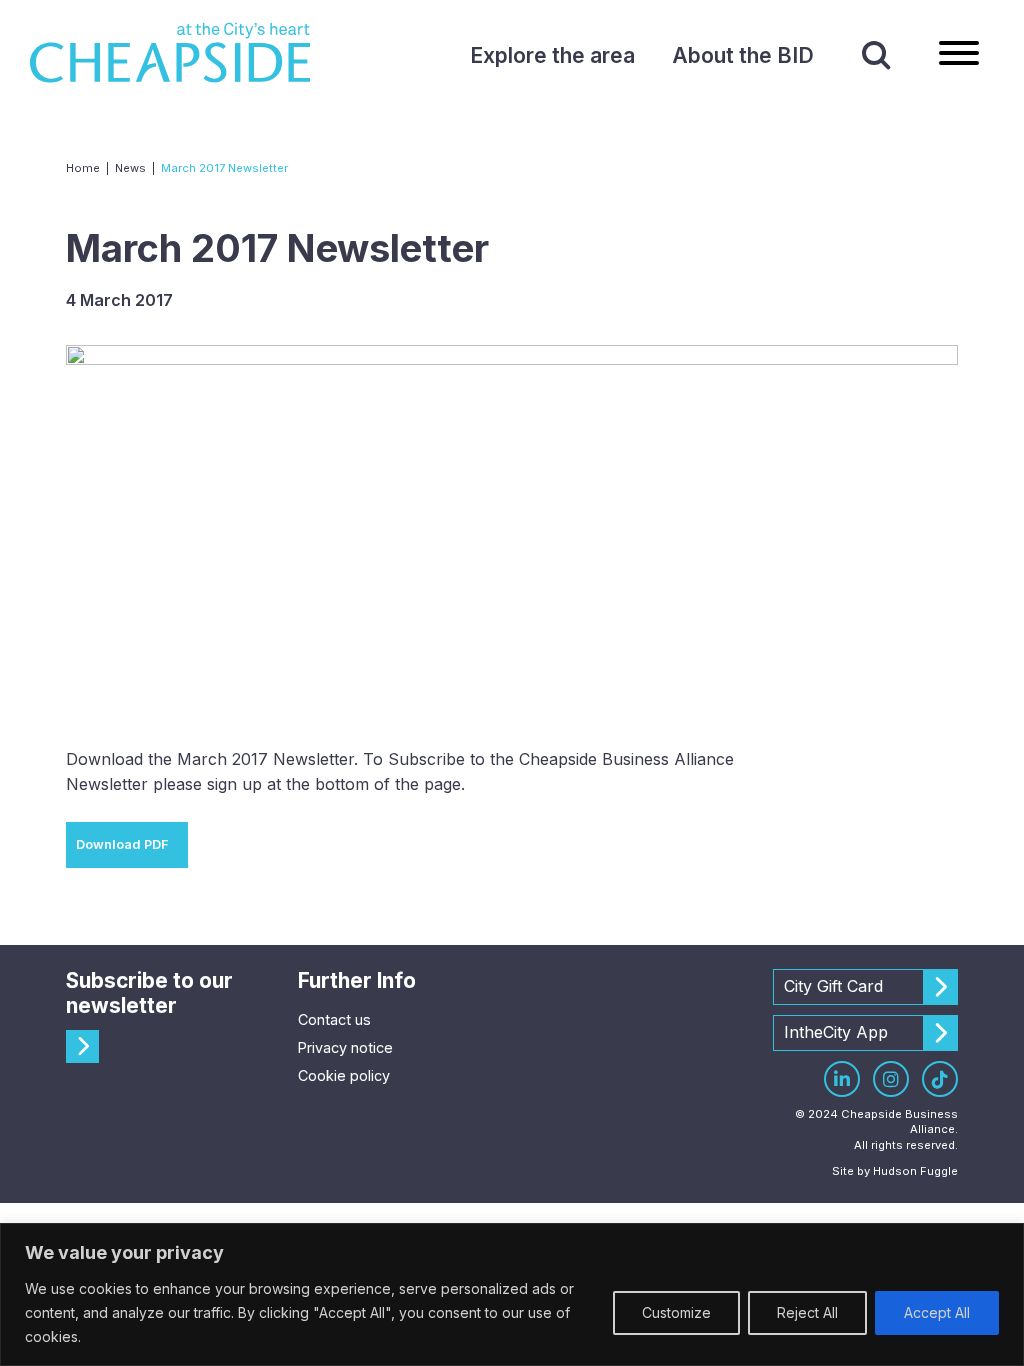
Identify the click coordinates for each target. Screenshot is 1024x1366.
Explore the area (552, 55)
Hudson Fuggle (915, 1171)
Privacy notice (345, 1047)
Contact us (334, 1019)
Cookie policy (344, 1075)
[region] (512, 1294)
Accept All (937, 1312)
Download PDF (122, 844)
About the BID (743, 55)
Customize (676, 1312)
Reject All (807, 1312)
